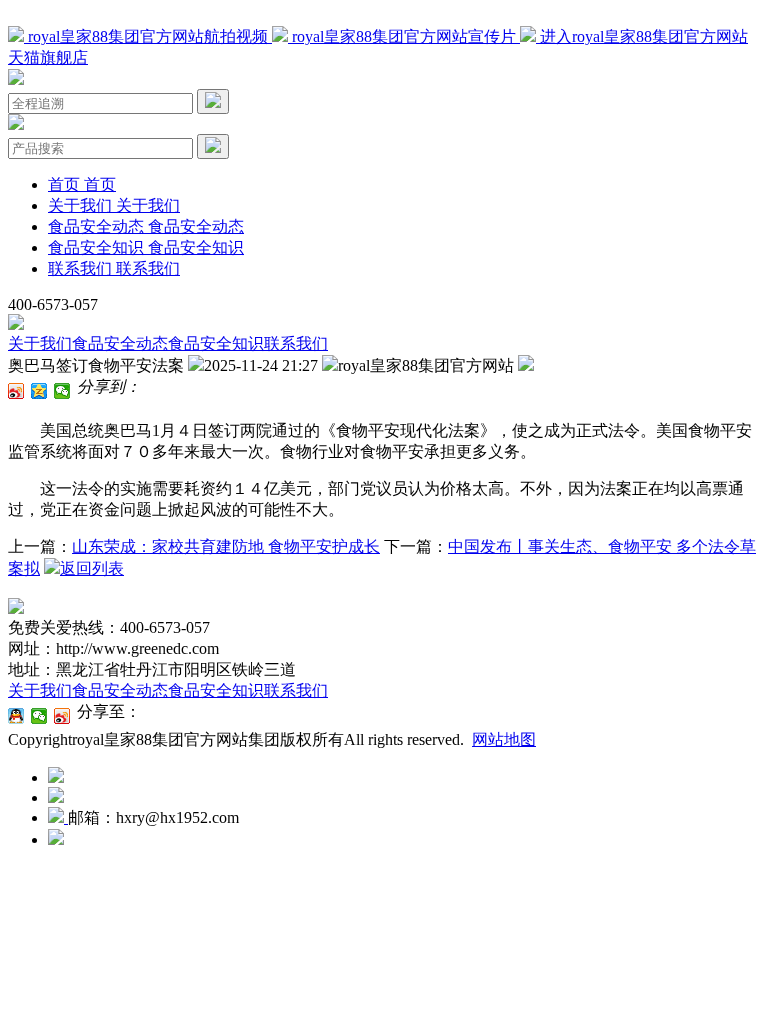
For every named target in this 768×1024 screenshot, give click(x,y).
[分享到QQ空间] (39, 391)
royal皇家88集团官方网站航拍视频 (148, 36)
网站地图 (504, 739)
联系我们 (296, 343)
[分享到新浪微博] (16, 391)
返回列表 (92, 568)
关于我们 (40, 343)
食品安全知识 (216, 343)
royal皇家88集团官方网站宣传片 (404, 36)
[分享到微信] (62, 391)
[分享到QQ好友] (16, 716)
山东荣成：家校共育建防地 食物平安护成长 (226, 546)
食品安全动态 (120, 343)
